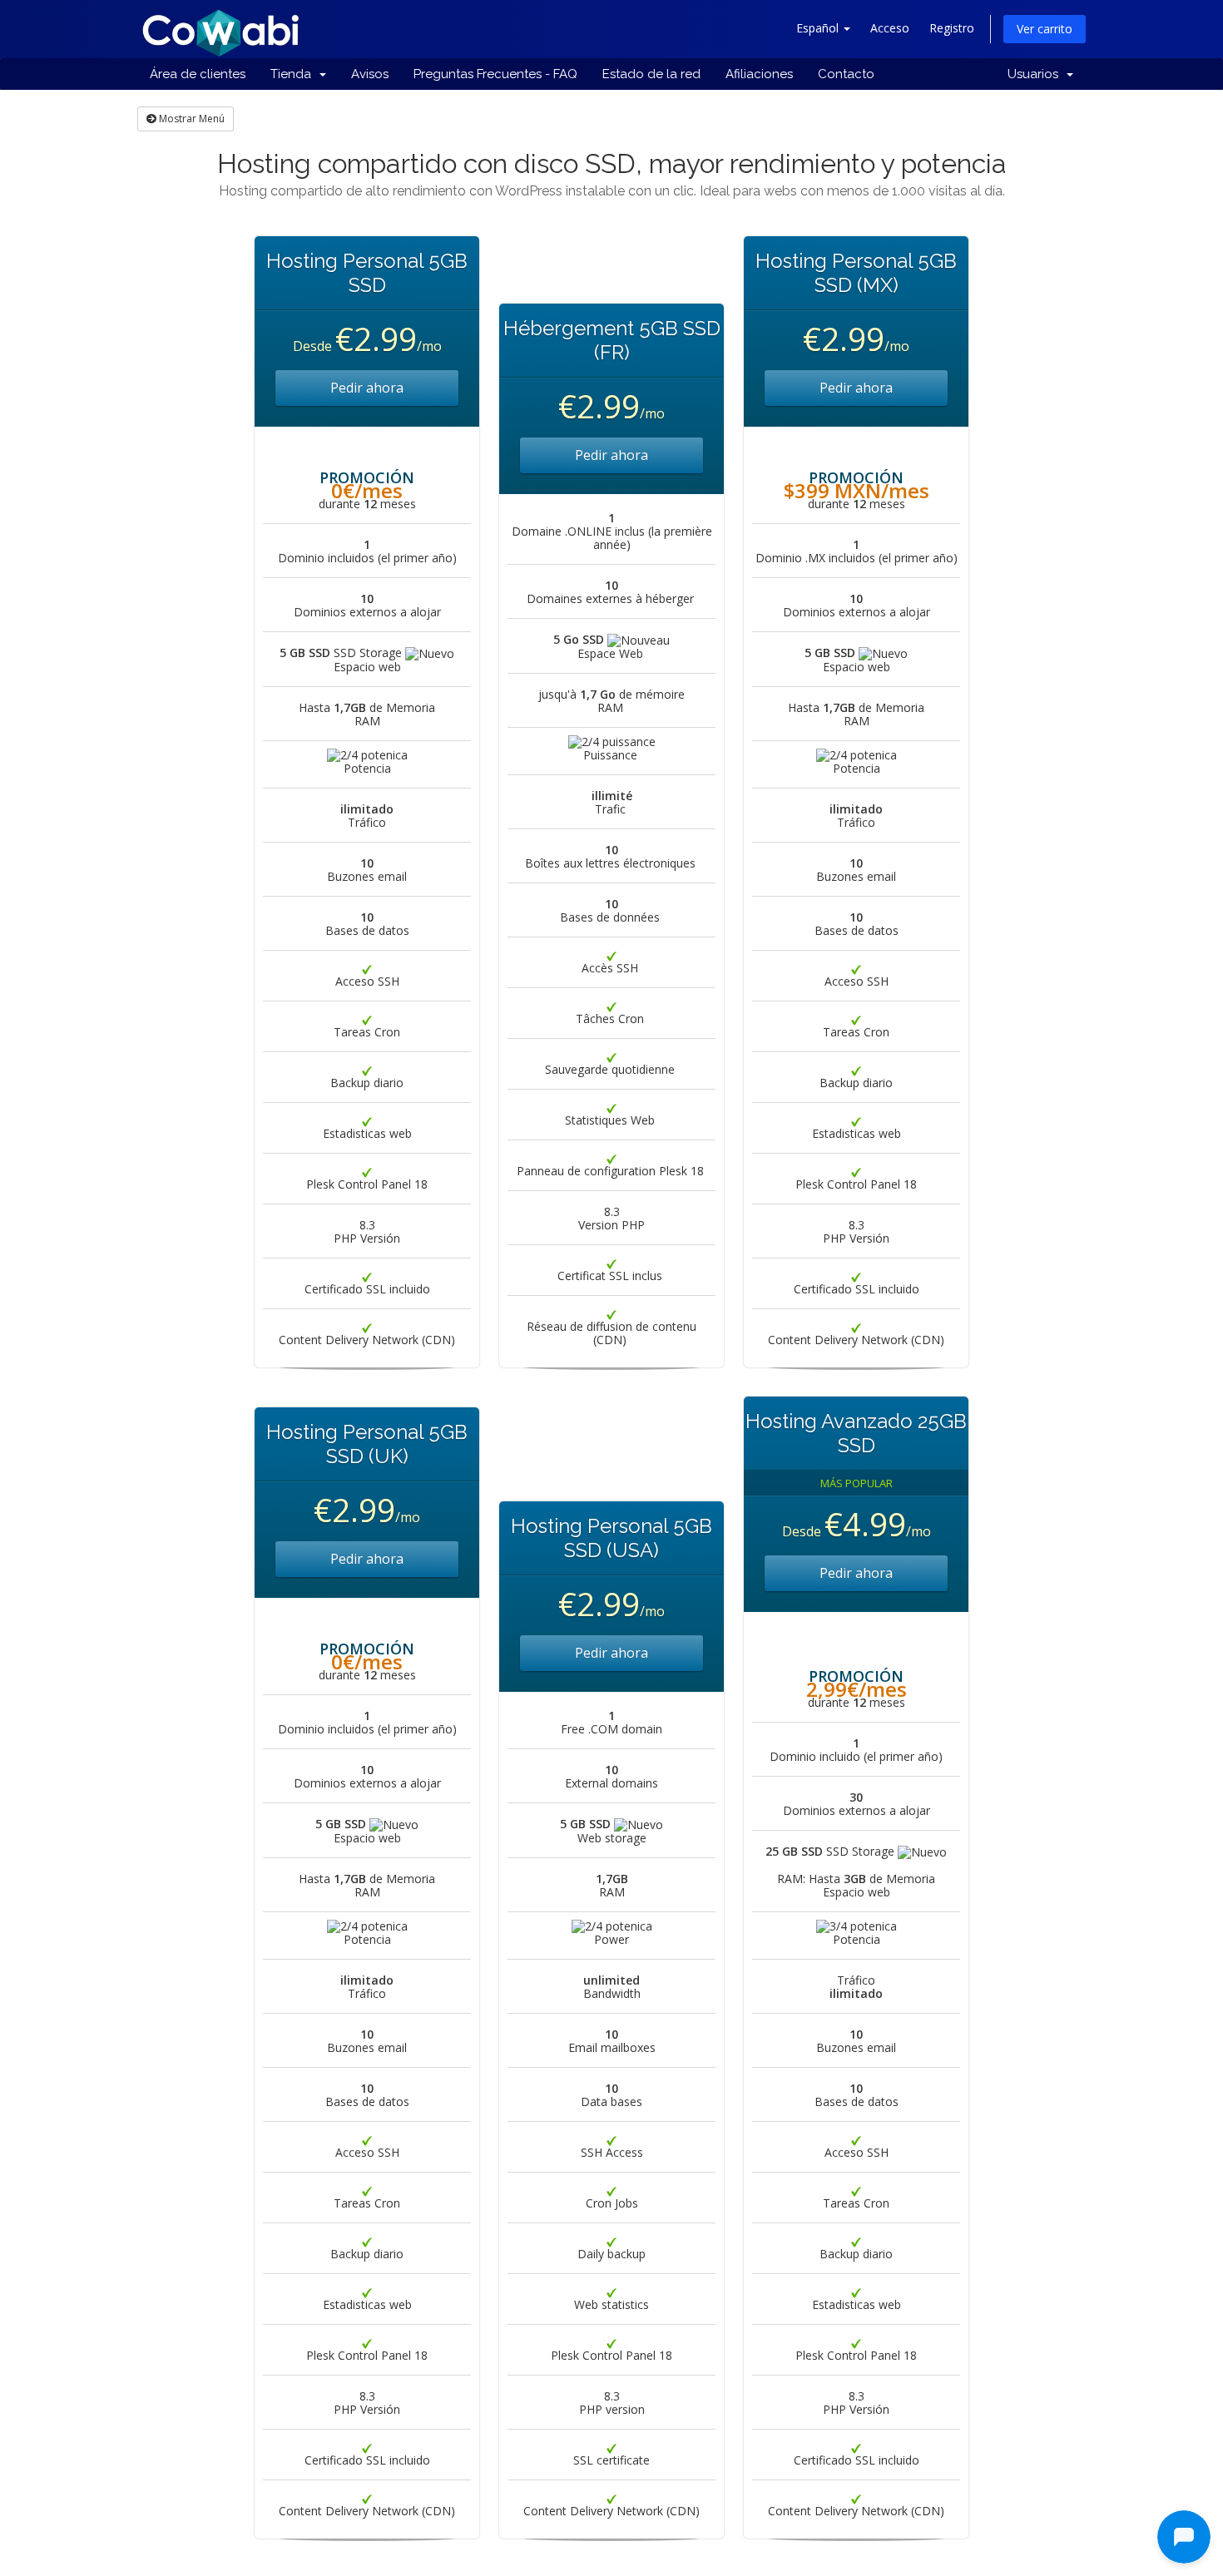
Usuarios (1036, 74)
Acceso (890, 28)
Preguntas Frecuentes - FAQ (495, 74)
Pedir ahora (367, 388)
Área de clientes (198, 74)
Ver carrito (1045, 29)
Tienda (294, 74)
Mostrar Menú (191, 119)
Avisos (370, 74)
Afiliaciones (759, 74)
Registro (952, 28)
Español (819, 28)
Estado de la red (651, 74)
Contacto (846, 74)
